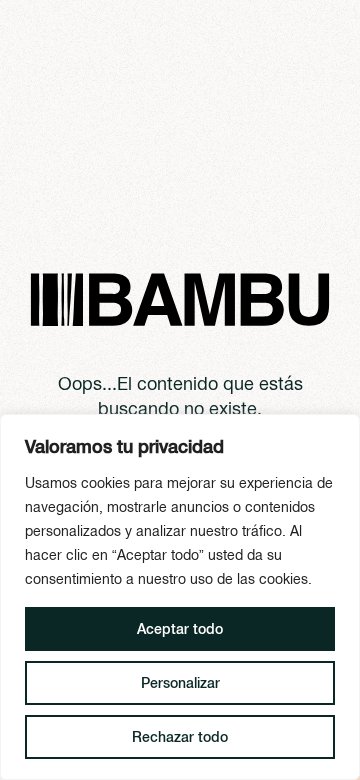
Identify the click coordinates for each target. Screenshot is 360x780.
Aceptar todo (180, 629)
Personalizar (180, 683)
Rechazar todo (180, 737)
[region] (180, 597)
